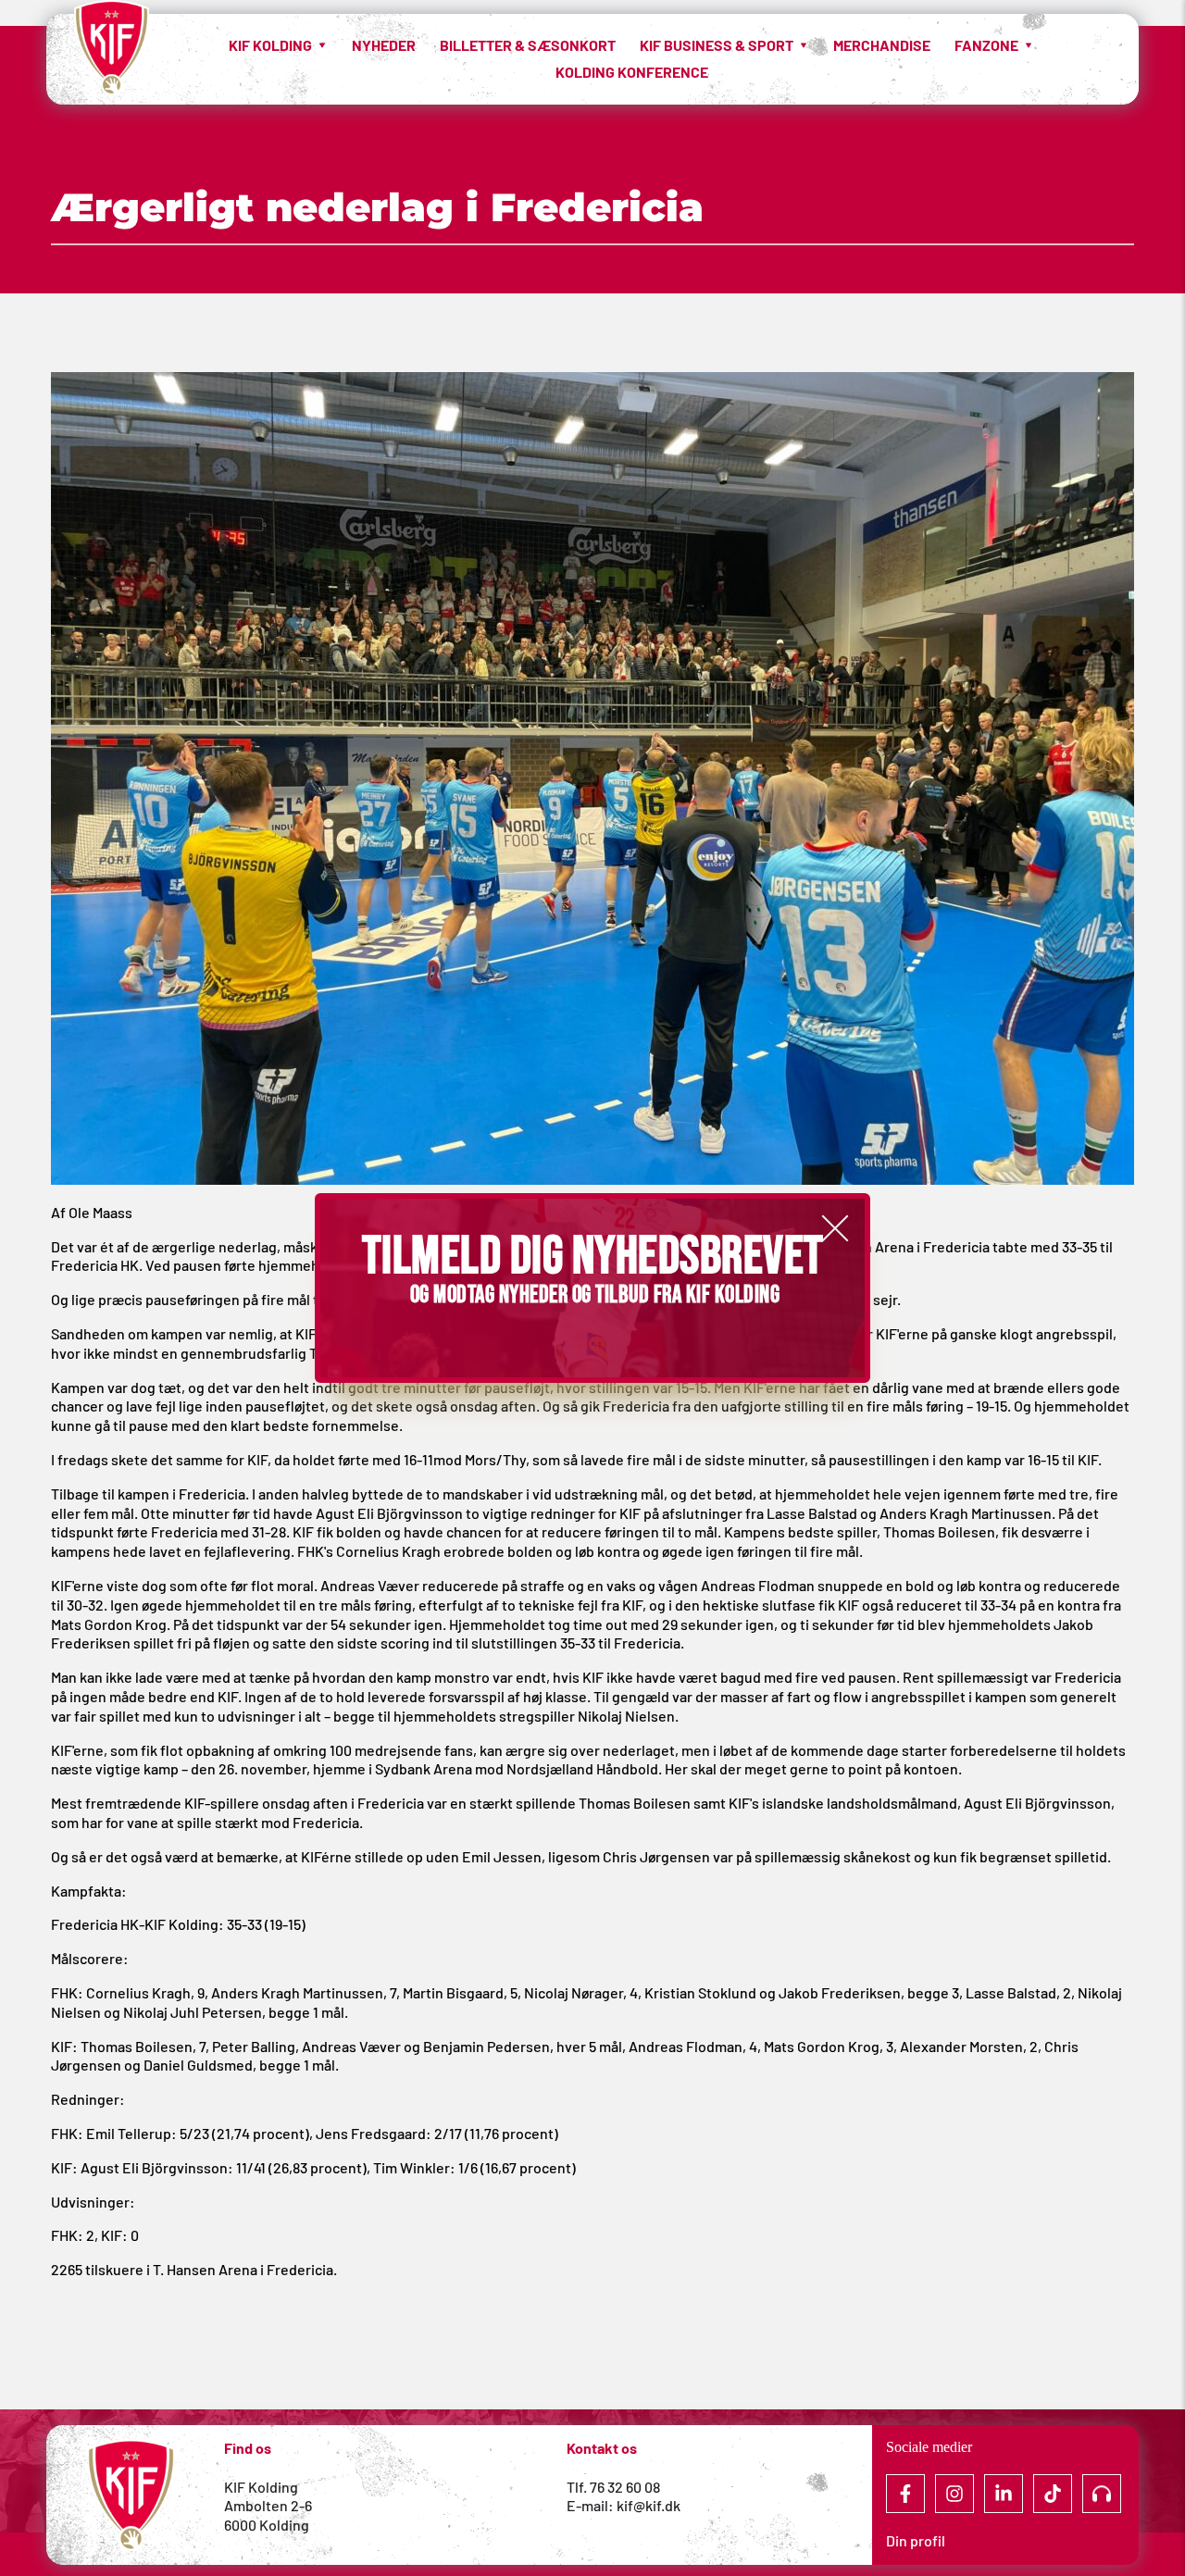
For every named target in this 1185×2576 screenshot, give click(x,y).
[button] (835, 1228)
